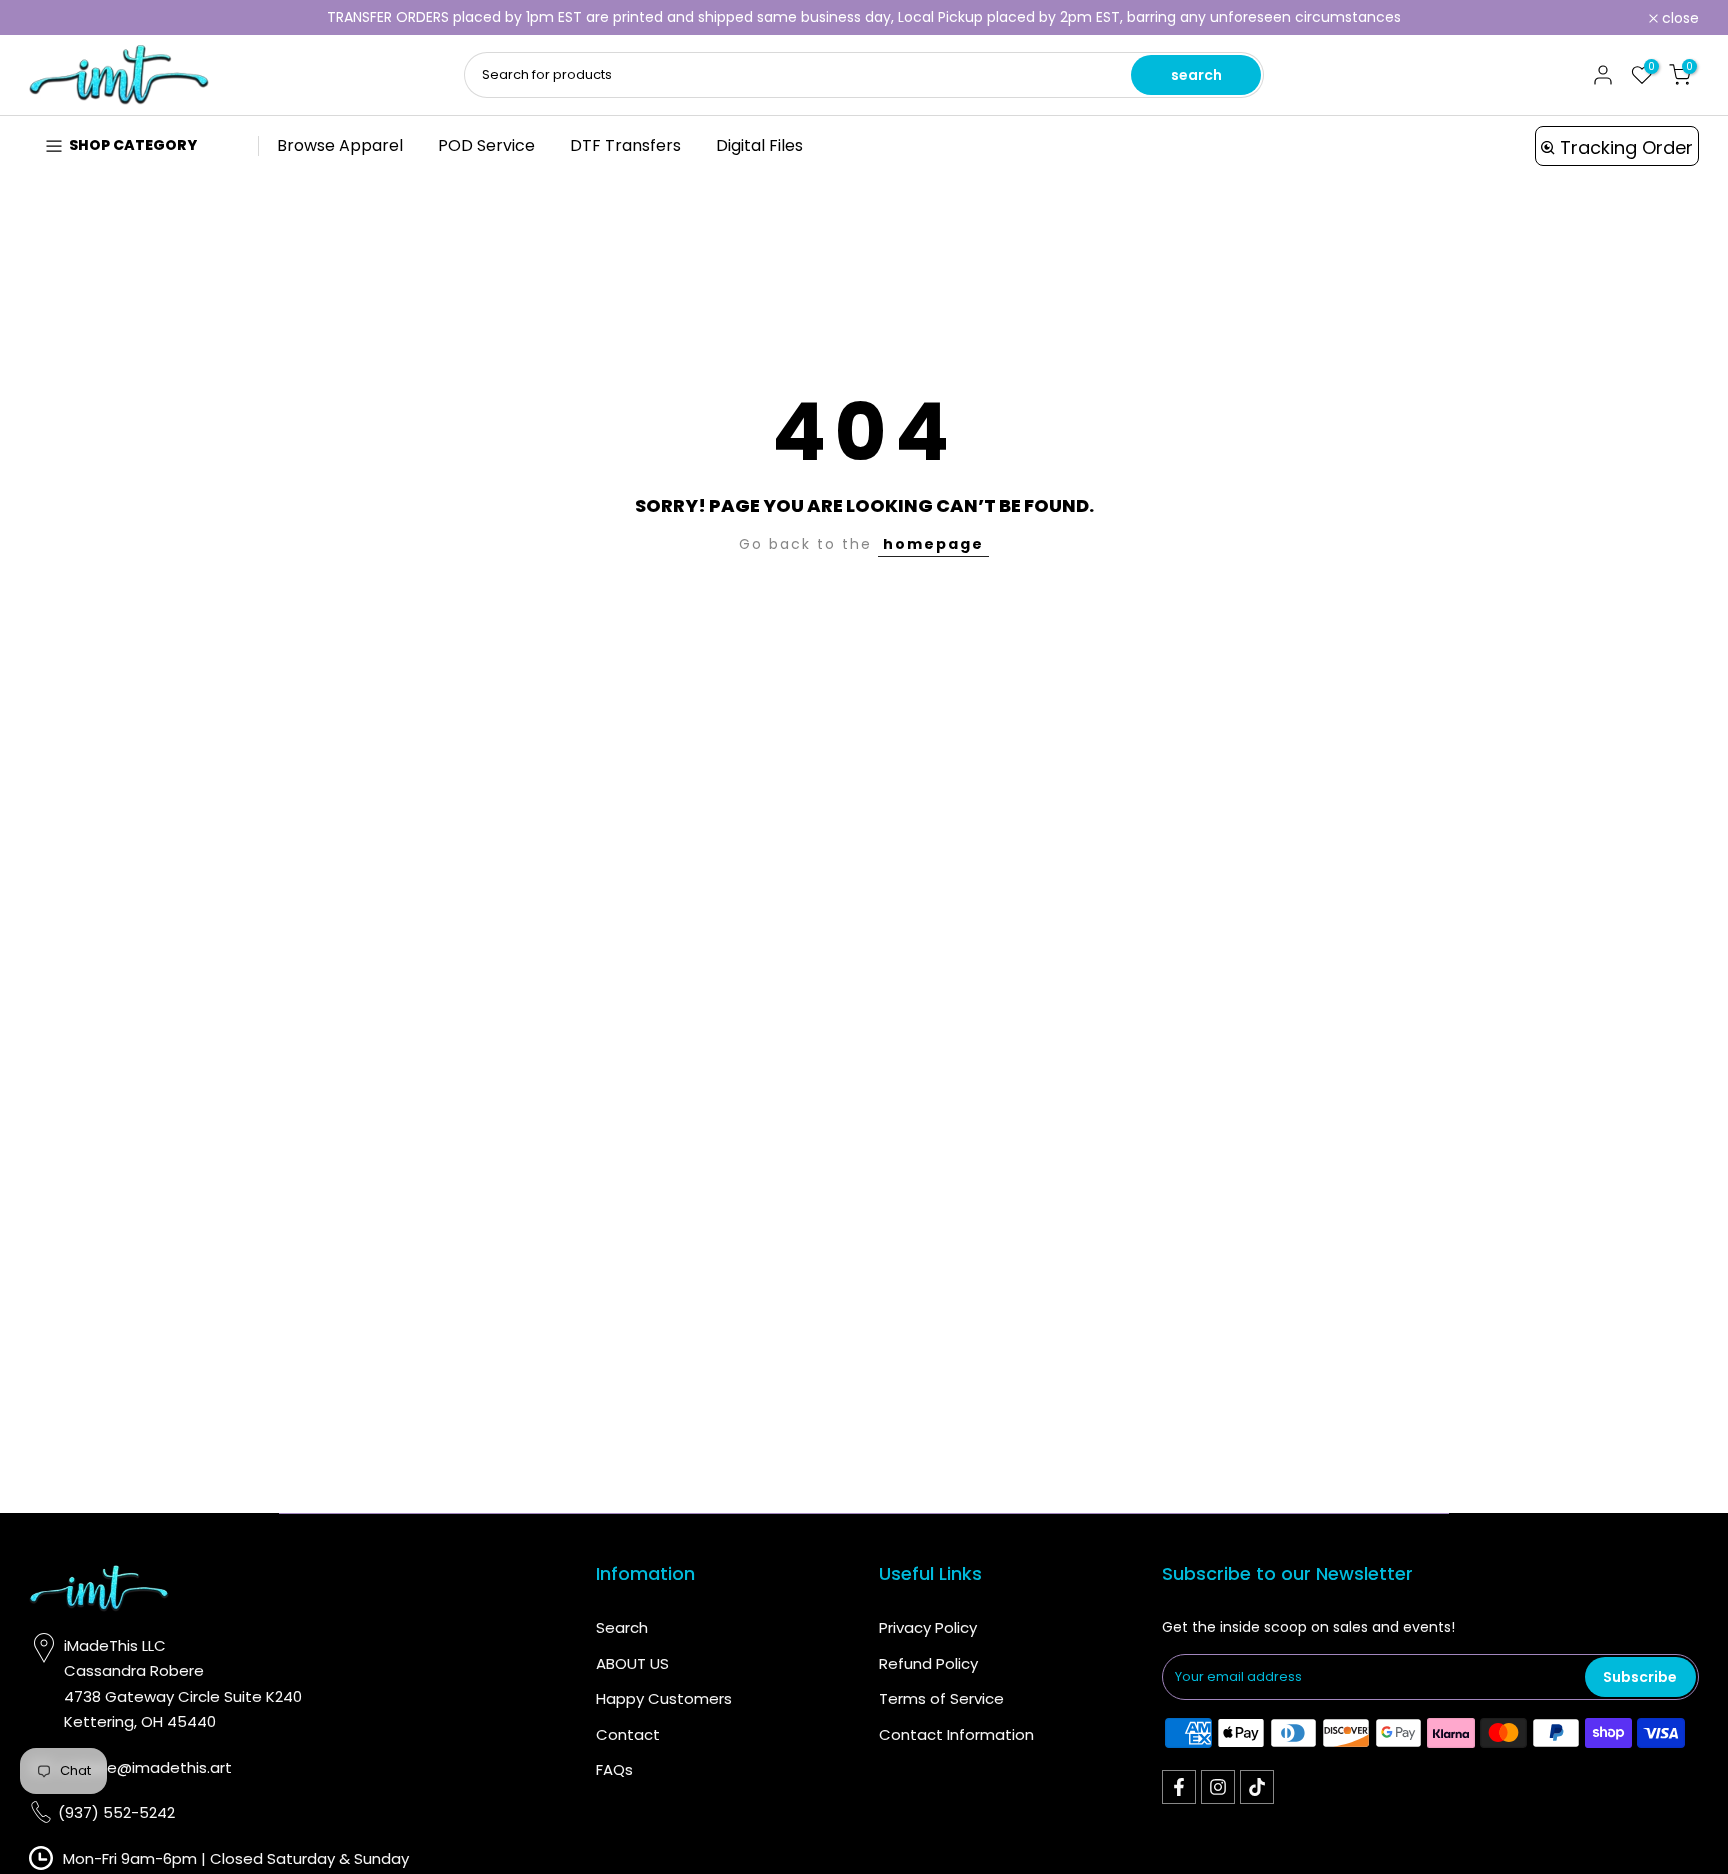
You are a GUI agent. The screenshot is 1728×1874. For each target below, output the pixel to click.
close (58, 18)
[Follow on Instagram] (1218, 1787)
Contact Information (956, 1734)
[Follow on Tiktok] (1257, 1787)
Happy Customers (664, 1698)
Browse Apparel (340, 145)
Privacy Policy (928, 1627)
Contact (628, 1734)
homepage (933, 544)
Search (622, 1627)
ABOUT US (632, 1663)
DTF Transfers (625, 145)
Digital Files (759, 145)
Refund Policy (928, 1663)
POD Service (486, 145)
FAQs (614, 1769)
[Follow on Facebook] (1179, 1787)
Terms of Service (941, 1698)
